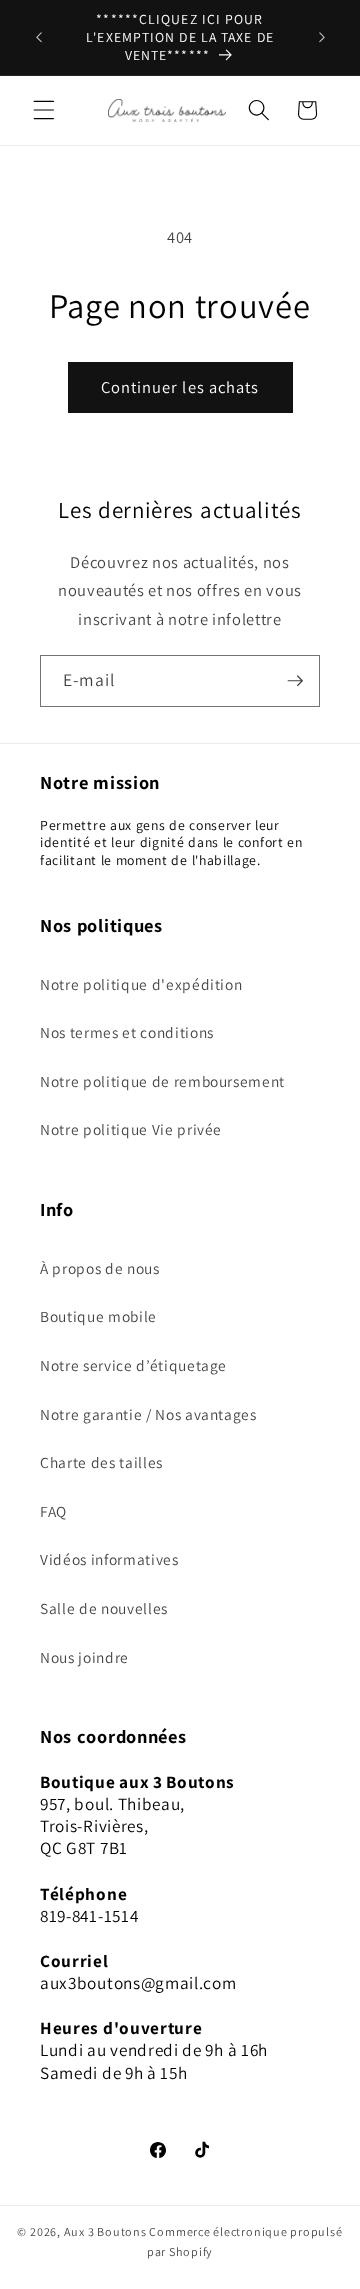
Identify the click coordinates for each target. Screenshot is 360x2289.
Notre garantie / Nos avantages (148, 1414)
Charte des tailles (101, 1462)
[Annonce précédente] (39, 38)
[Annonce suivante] (322, 38)
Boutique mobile (98, 1316)
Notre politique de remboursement (162, 1081)
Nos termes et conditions (127, 1032)
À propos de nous (100, 1268)
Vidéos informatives (109, 1559)
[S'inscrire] (295, 681)
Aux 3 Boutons (105, 2231)
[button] (44, 110)
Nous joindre (84, 1657)
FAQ (53, 1511)
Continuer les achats (180, 387)
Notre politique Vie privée (131, 1129)
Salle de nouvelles (104, 1608)
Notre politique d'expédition (141, 984)
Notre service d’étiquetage (133, 1365)
